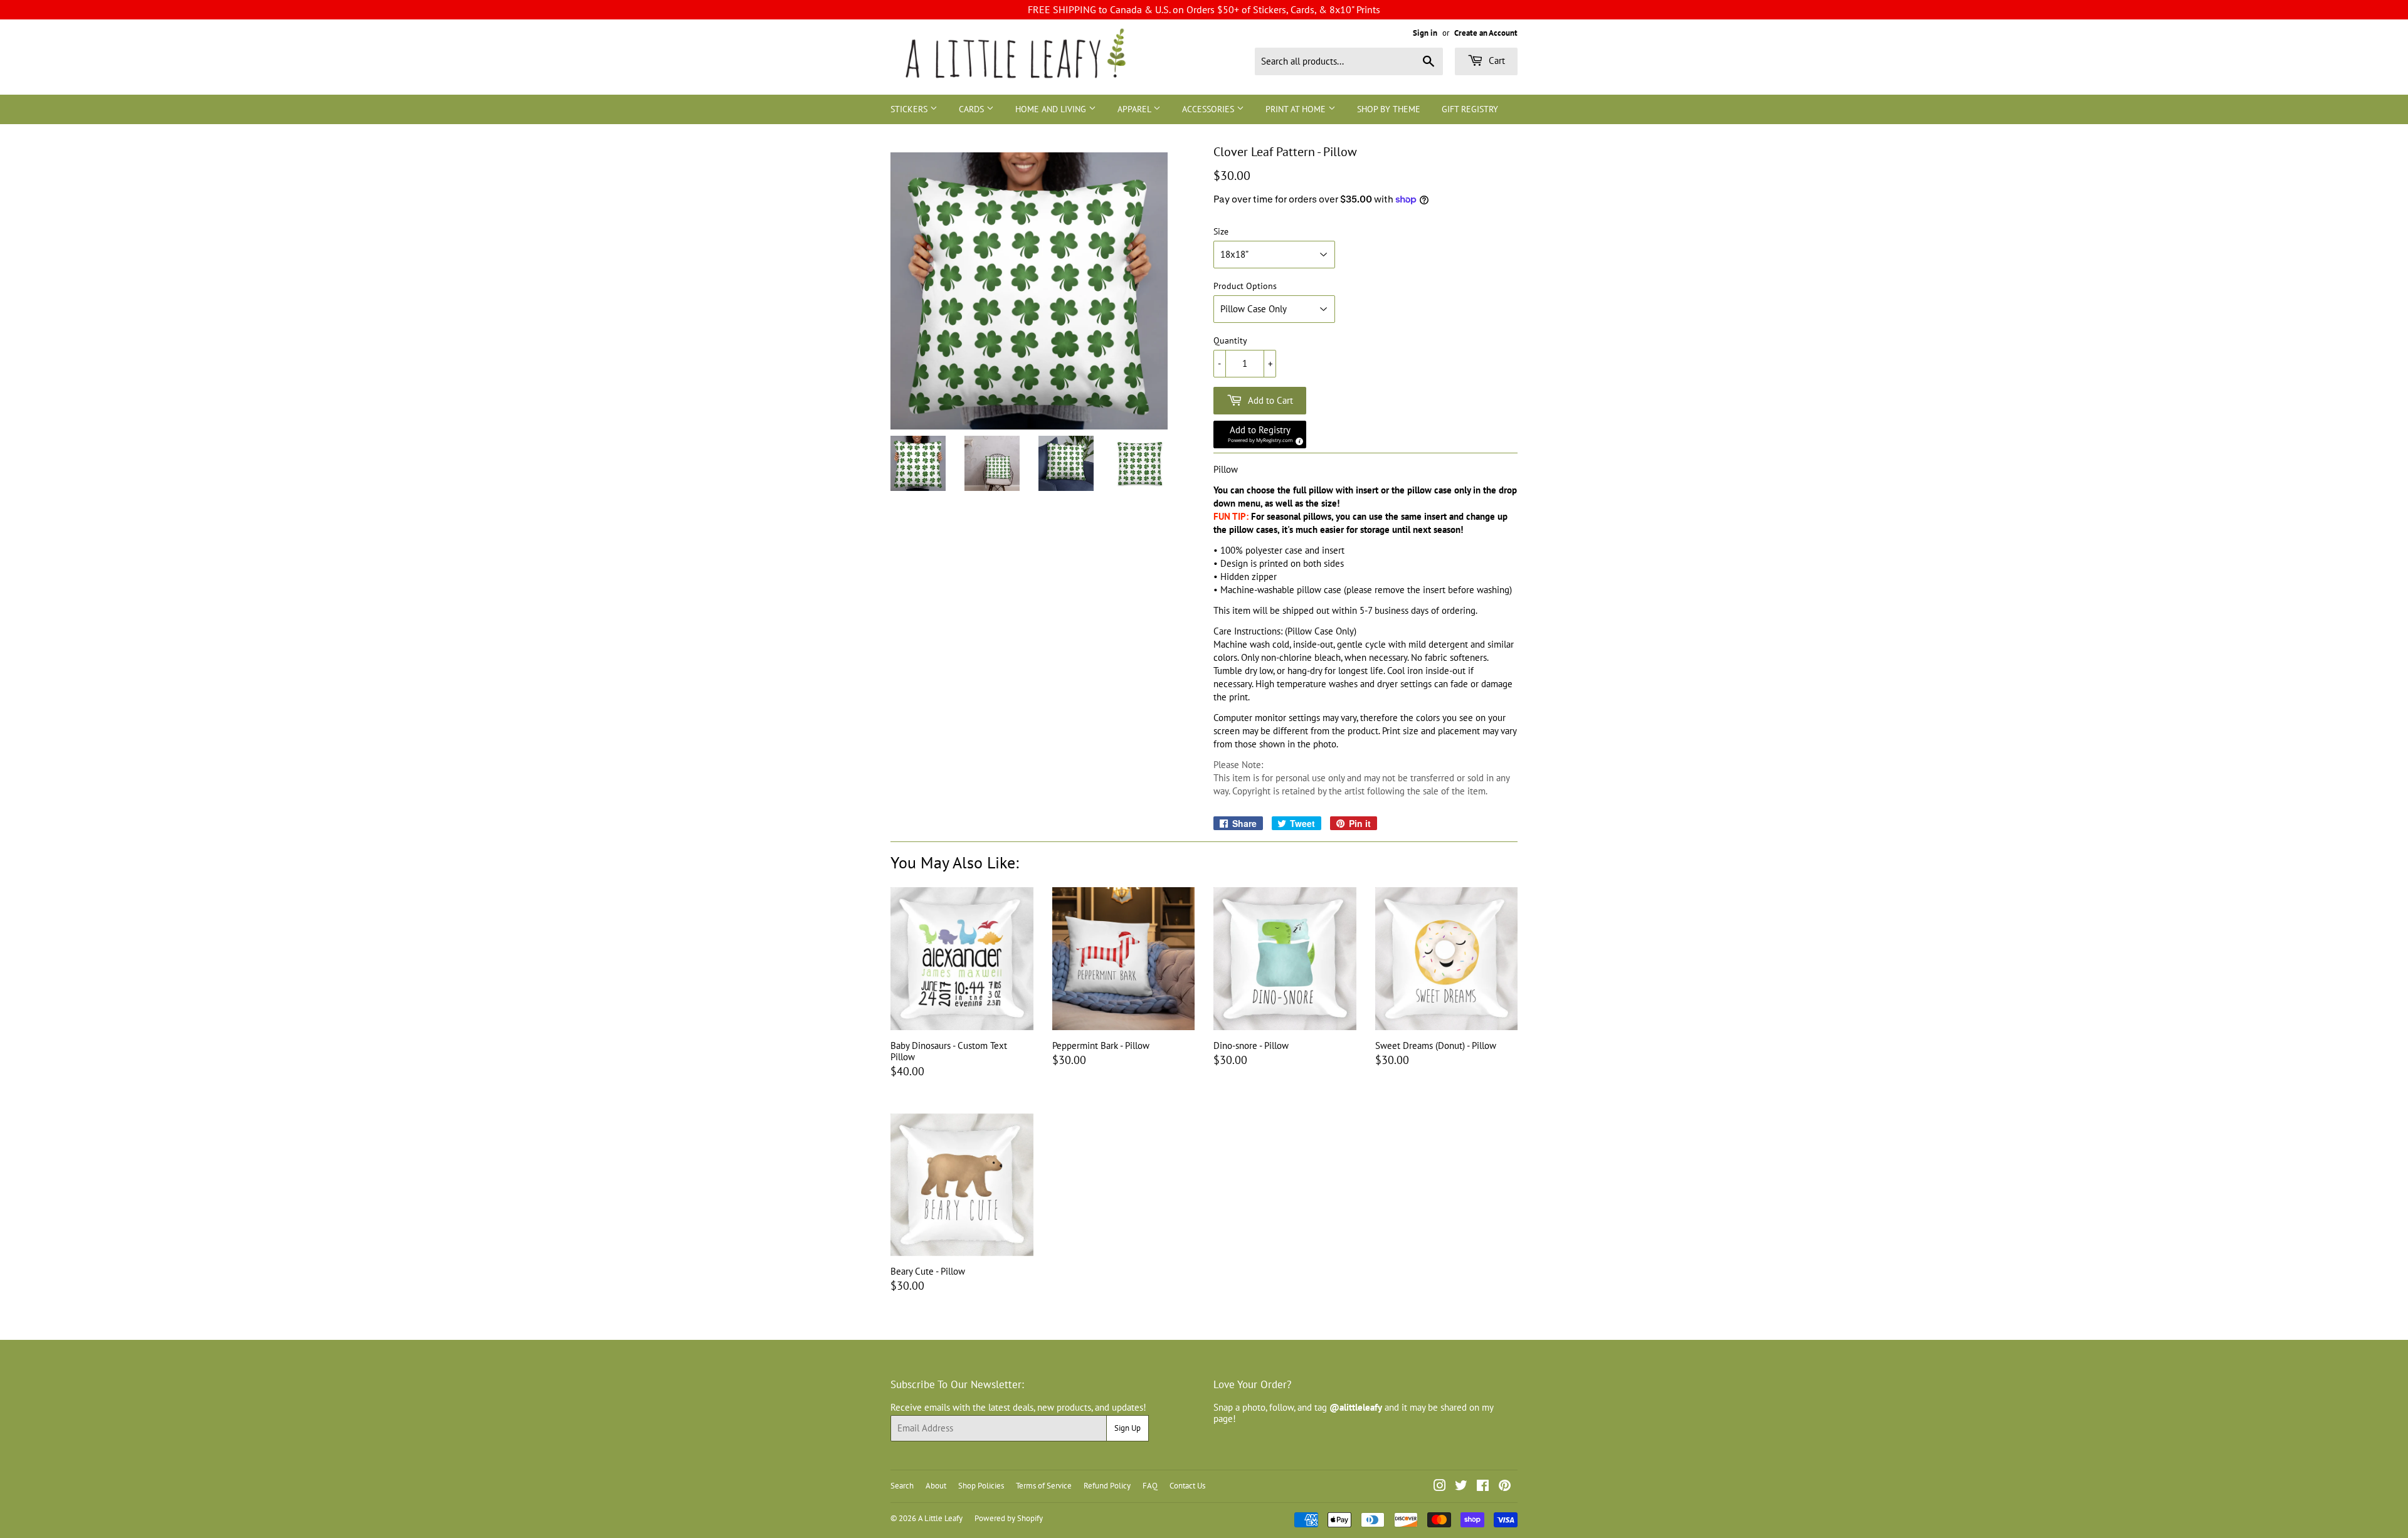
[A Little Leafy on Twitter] (1461, 1487)
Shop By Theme (1389, 109)
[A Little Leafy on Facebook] (1483, 1487)
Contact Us (1187, 1486)
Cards (973, 109)
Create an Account (1486, 33)
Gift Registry (1470, 109)
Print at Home (1297, 109)
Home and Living (1052, 109)
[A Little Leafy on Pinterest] (1505, 1487)
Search (902, 1486)
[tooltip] (1297, 440)
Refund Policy (1107, 1486)
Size (1221, 232)
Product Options (1245, 286)
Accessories (1209, 109)
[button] (1260, 435)
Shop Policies (981, 1486)
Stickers (910, 109)
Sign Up (1127, 1428)
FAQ (1150, 1486)
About (936, 1486)
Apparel (1135, 109)
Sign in (1425, 33)
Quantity (1230, 341)
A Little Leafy (940, 1518)
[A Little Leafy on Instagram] (1440, 1487)
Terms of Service (1044, 1486)
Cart (1496, 61)
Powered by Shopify (1009, 1518)
